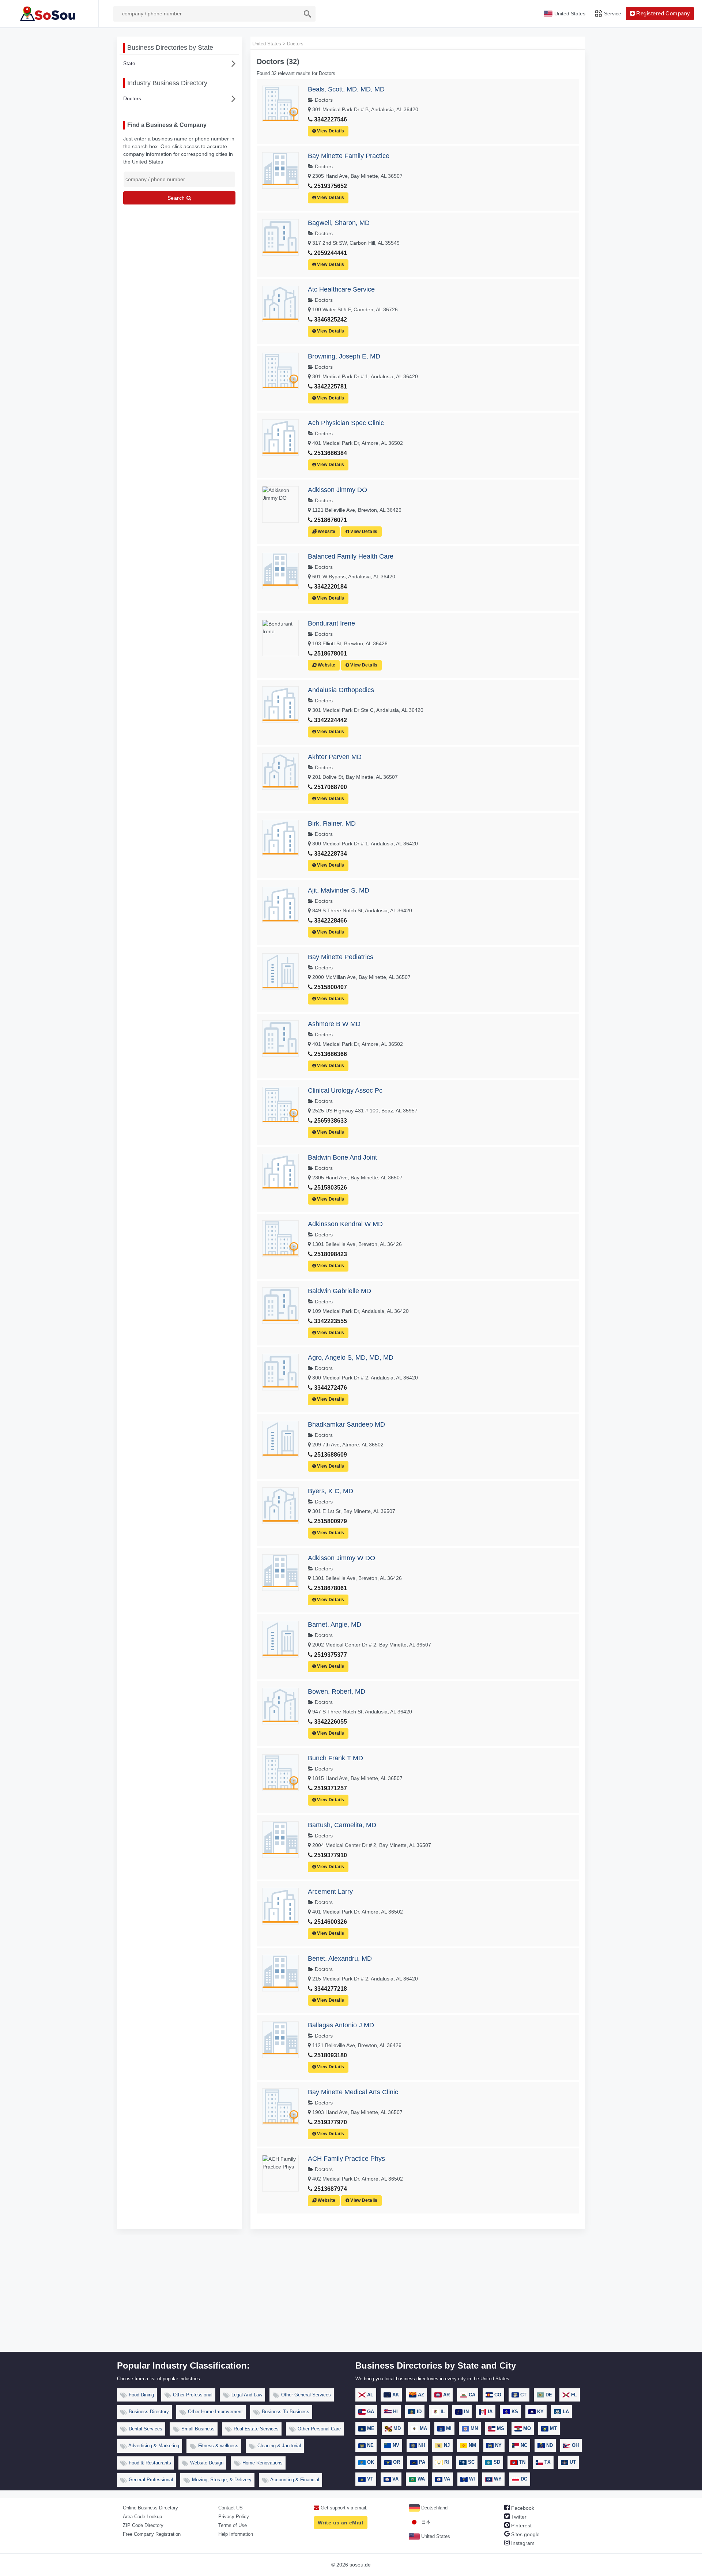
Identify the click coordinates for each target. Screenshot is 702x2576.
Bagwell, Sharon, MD (339, 223)
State (129, 63)
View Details (330, 131)
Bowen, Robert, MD (337, 1691)
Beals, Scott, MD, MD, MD (346, 89)
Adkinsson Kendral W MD (345, 1224)
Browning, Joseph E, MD (344, 356)
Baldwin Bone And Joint (342, 1157)
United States (435, 2536)
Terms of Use (233, 2525)
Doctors (132, 98)
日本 (425, 2522)
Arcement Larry (330, 1892)
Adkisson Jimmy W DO (341, 1558)
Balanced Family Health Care (351, 556)
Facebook (522, 2508)
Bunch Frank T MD (335, 1758)
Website (326, 532)
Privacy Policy (234, 2517)
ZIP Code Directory (143, 2525)
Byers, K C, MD (331, 1491)
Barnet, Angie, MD (335, 1625)
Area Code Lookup (142, 2517)
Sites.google (525, 2534)
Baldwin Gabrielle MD (339, 1291)
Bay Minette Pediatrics (341, 957)
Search (177, 198)
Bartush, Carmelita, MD (342, 1825)
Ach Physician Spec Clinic (346, 423)
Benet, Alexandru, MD (340, 1959)
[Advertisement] (351, 2297)
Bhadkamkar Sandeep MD (346, 1424)
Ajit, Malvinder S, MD (339, 890)
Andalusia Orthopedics (341, 690)
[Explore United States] (49, 14)
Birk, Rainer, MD (332, 823)
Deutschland (434, 2508)
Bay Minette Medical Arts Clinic (353, 2092)
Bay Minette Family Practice (349, 156)
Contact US (231, 2508)
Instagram (522, 2543)
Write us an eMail (340, 2523)
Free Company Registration (152, 2534)
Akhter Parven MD (335, 757)
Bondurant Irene (331, 623)
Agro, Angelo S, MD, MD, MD (351, 1358)
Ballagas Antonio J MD (341, 2025)
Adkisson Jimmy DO (337, 490)
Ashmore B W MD (334, 1024)
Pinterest (521, 2526)
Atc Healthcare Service (341, 289)
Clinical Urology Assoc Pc (345, 1090)
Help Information (236, 2534)
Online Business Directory (150, 2508)
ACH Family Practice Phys (346, 2159)
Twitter (518, 2517)
